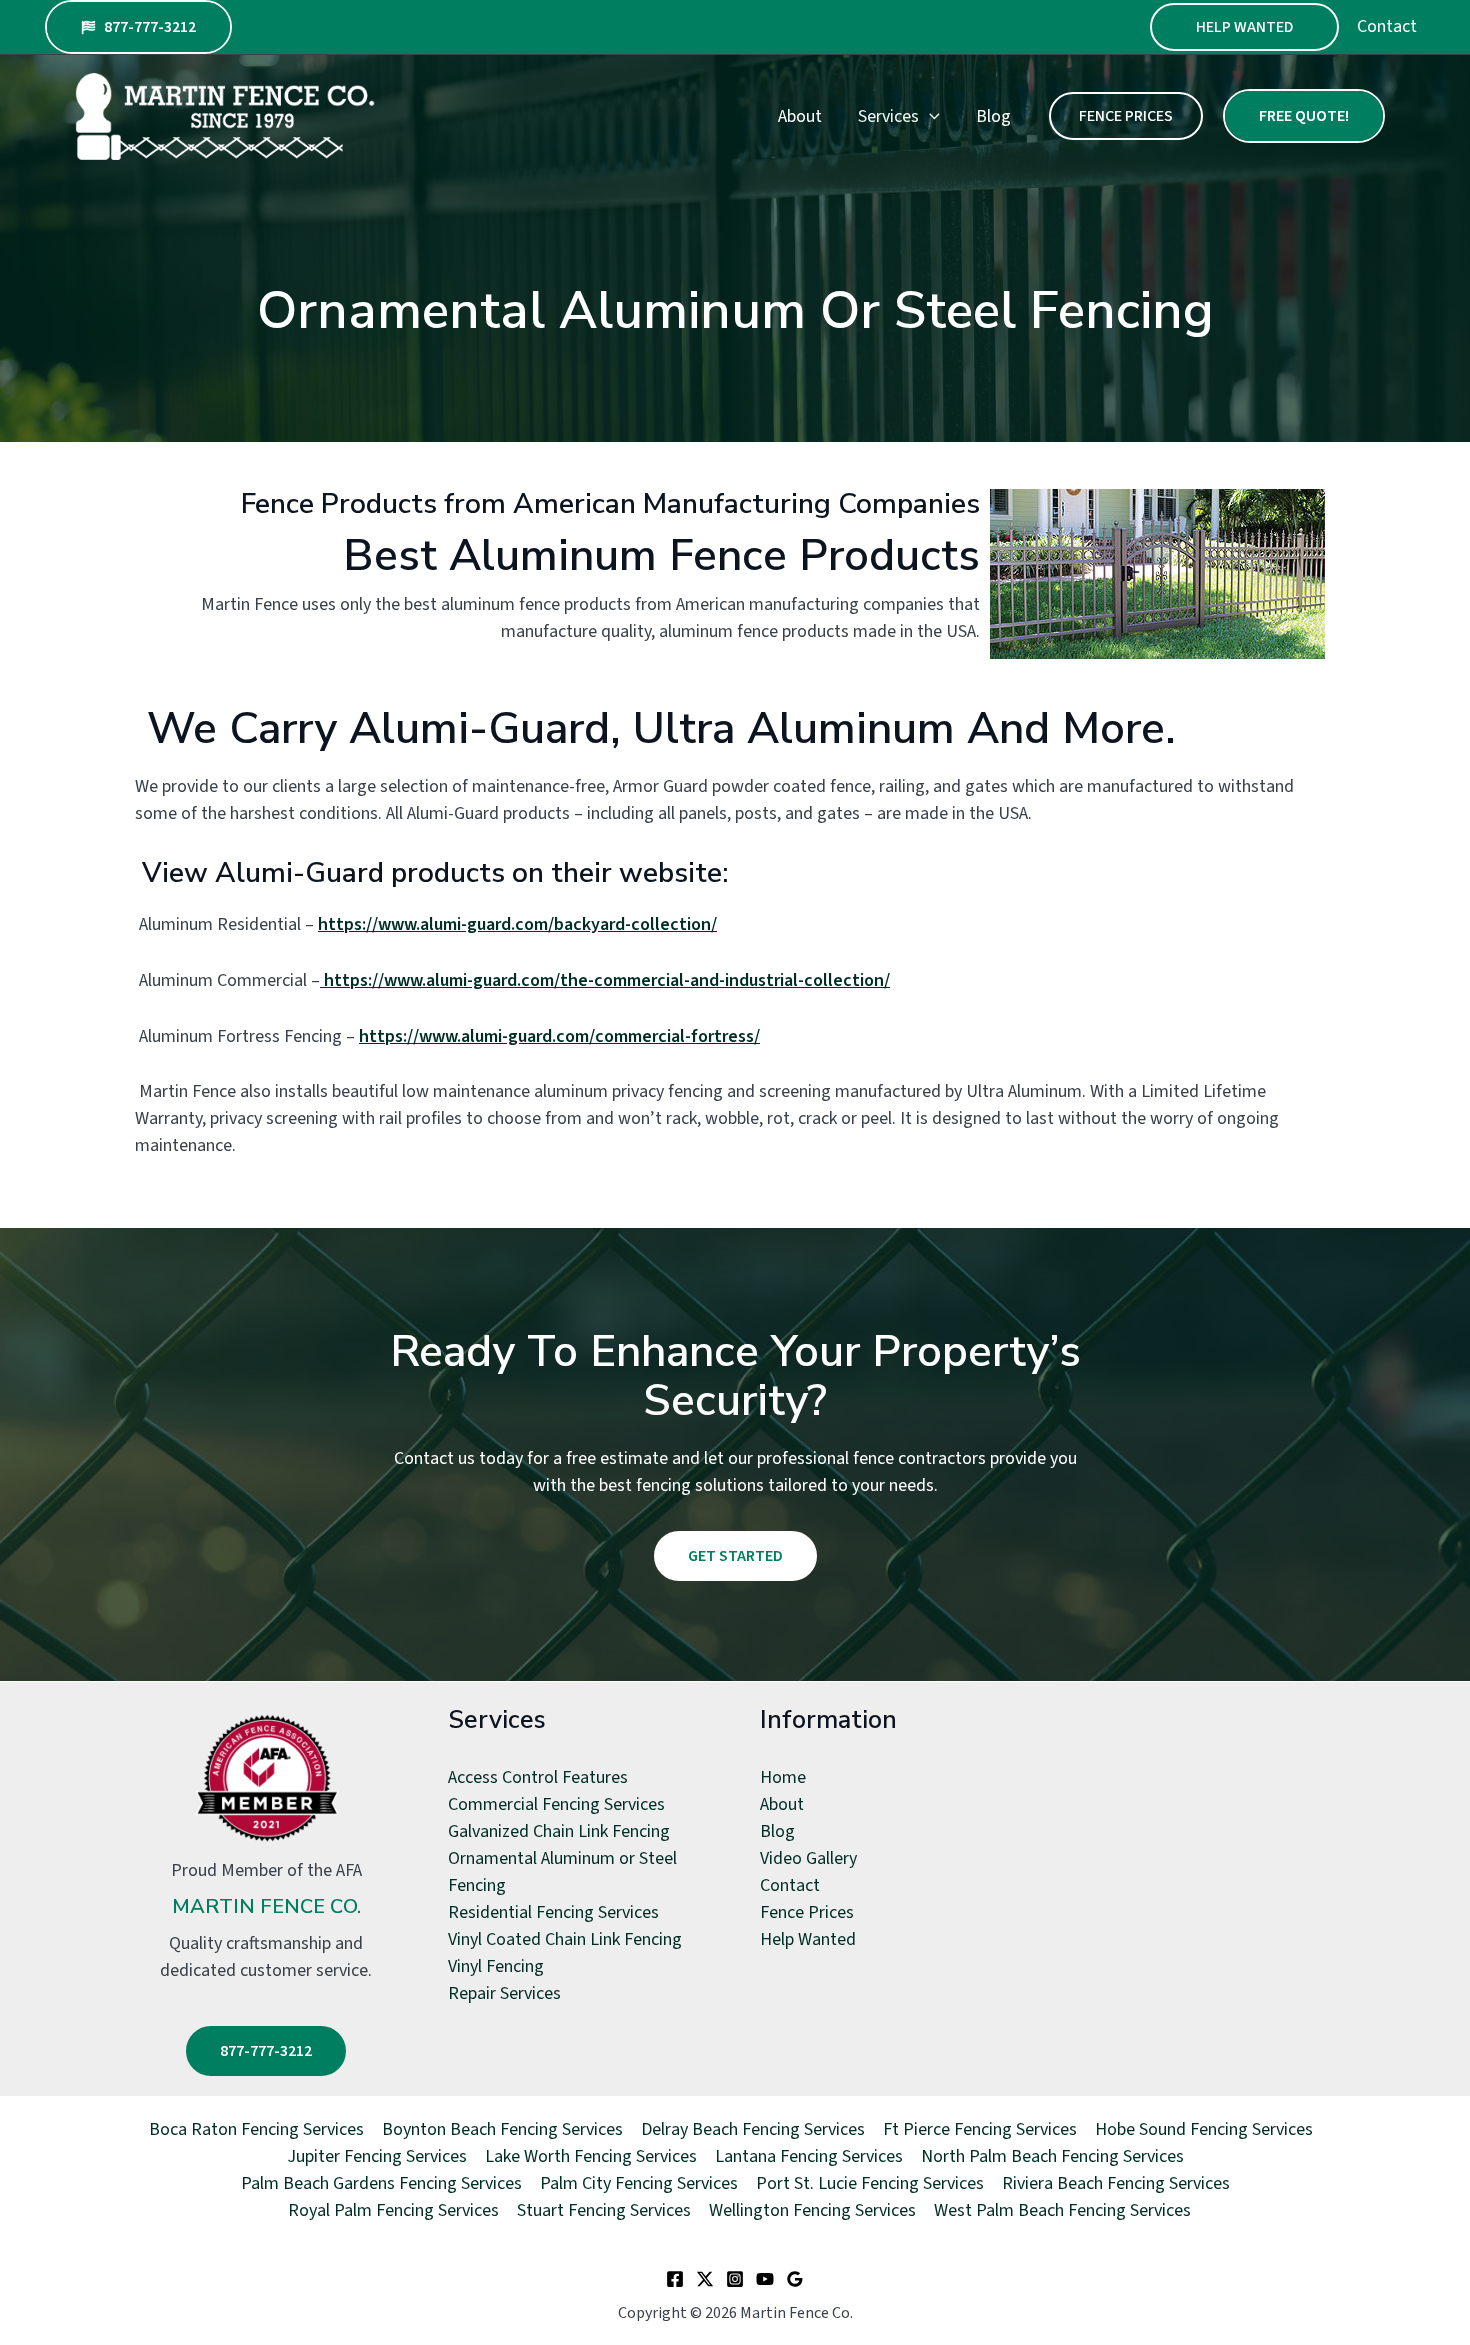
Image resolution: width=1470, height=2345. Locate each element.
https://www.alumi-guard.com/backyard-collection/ (517, 924)
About (800, 116)
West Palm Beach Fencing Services (1062, 2210)
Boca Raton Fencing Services (256, 2129)
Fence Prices (807, 1912)
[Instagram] (735, 2279)
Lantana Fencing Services (809, 2156)
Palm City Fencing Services (639, 2183)
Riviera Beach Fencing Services (1116, 2183)
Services (888, 116)
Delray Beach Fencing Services (753, 2129)
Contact (1387, 26)
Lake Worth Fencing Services (591, 2156)
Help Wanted (1244, 27)
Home (783, 1777)
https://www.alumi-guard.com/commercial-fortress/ (559, 1036)
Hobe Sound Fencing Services (1204, 2129)
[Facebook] (675, 2279)
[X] (705, 2279)
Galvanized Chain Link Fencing (559, 1831)
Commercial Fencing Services (556, 1804)
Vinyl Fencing (496, 1966)
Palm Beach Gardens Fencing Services (381, 2183)
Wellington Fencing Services (812, 2210)
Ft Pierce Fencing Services (980, 2129)
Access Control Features (538, 1777)
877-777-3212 (266, 2051)
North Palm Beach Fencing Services (1052, 2156)
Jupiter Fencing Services (377, 2156)
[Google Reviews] (795, 2279)
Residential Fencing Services (553, 1912)
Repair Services (504, 1993)
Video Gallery (808, 1858)
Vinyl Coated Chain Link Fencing (565, 1939)
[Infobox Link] (266, 1853)
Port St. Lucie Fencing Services (870, 2183)
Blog (993, 116)
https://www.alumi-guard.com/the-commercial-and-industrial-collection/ (607, 980)
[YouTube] (765, 2279)
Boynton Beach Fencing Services (502, 2129)
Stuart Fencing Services (604, 2210)
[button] (138, 27)
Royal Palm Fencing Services (393, 2210)
